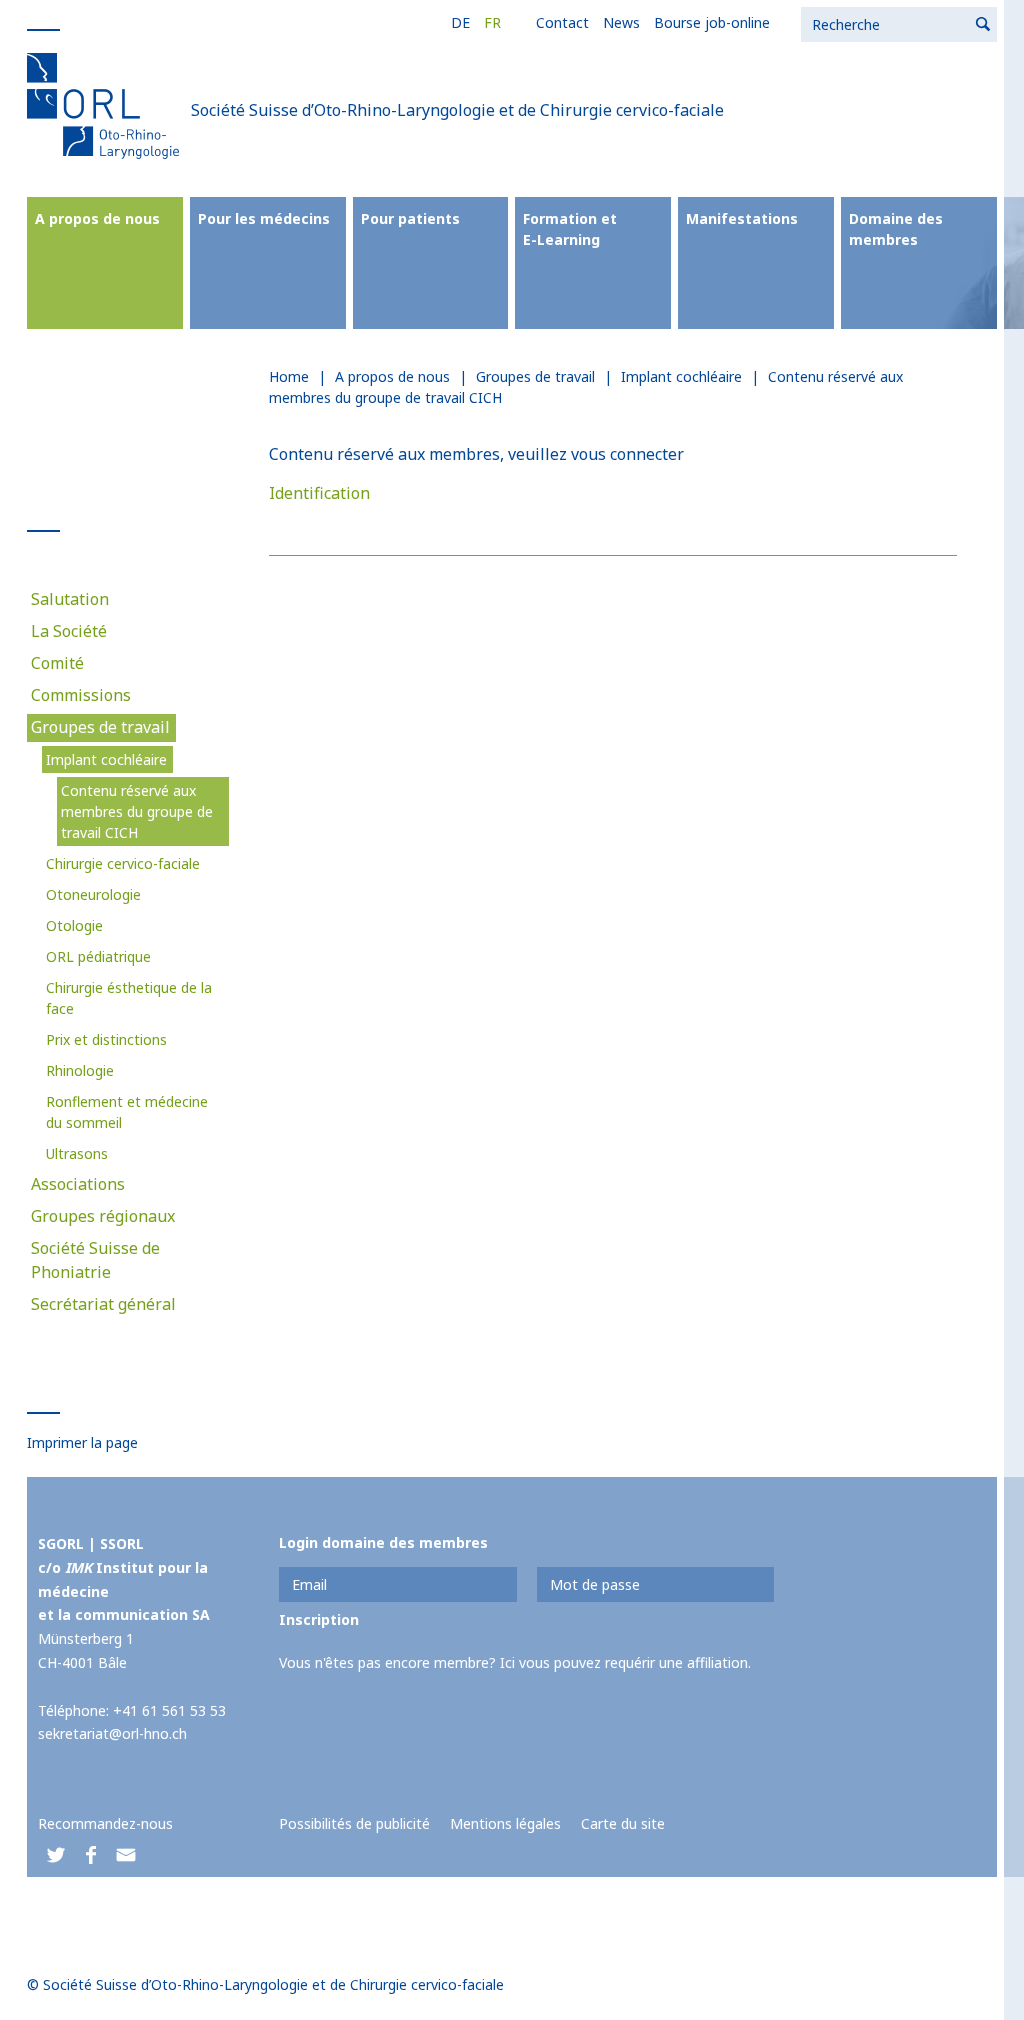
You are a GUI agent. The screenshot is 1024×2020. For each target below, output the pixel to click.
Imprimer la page (82, 1442)
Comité (57, 663)
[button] (55, 1855)
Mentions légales (505, 1823)
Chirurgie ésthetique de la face (129, 998)
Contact (562, 22)
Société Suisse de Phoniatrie (95, 1260)
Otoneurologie (93, 894)
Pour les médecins (264, 218)
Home (289, 376)
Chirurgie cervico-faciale (123, 863)
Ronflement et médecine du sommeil (127, 1112)
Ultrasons (77, 1153)
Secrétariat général (103, 1304)
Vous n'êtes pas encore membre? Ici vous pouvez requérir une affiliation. (515, 1662)
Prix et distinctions (106, 1039)
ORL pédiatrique (98, 956)
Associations (78, 1184)
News (621, 22)
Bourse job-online (712, 22)
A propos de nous (97, 218)
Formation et (570, 229)
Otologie (74, 925)
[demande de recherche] (984, 24)
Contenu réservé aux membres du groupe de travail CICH (137, 811)
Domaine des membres (896, 229)
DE (460, 22)
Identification (319, 493)
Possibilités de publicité (354, 1823)
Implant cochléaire (106, 759)
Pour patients (410, 218)
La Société (69, 631)
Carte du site (623, 1823)
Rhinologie (80, 1070)
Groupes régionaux (103, 1216)
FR (492, 22)
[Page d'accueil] (107, 105)
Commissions (81, 695)
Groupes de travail (100, 727)
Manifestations (742, 218)
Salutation (70, 599)
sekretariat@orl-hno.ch (112, 1733)
